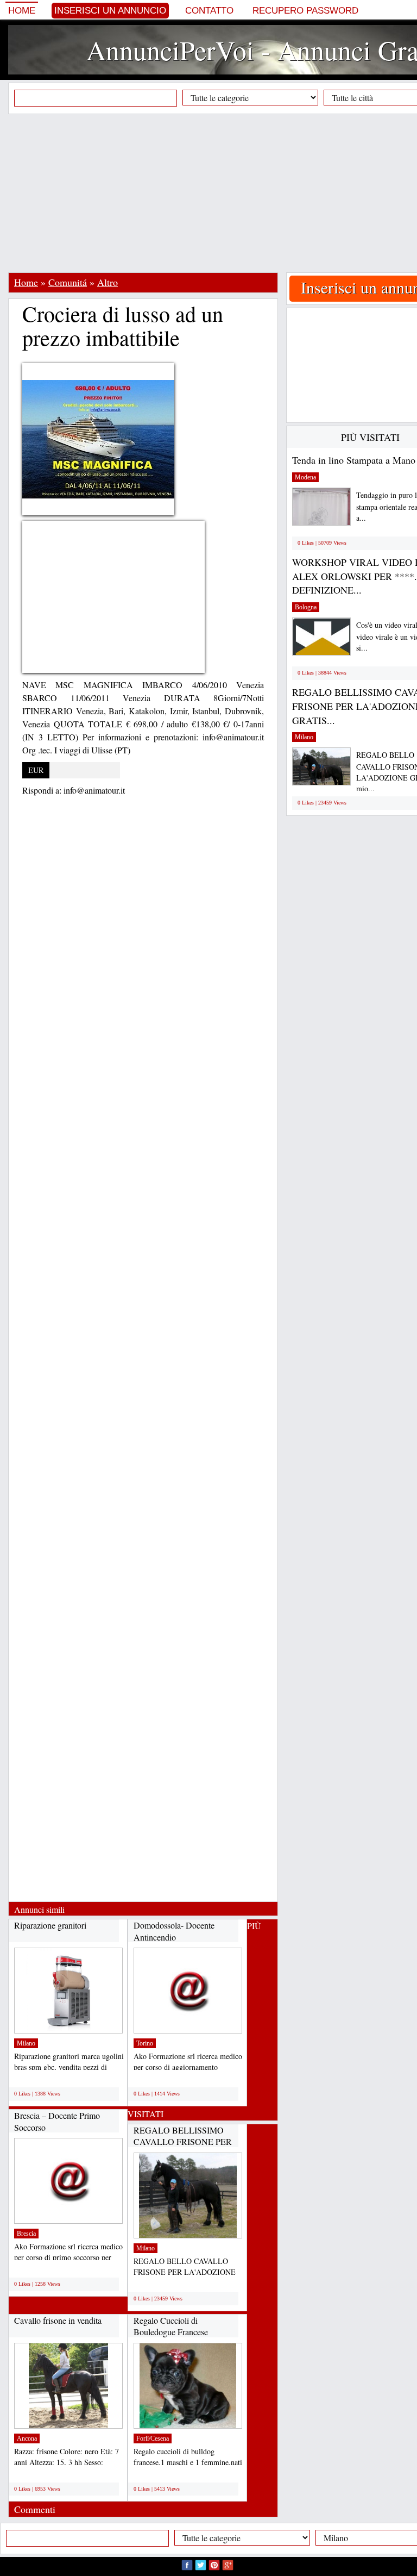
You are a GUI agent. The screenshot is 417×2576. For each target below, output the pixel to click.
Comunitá (68, 282)
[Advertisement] (213, 193)
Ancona (27, 2438)
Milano (26, 2043)
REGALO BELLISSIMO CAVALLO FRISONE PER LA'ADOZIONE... (183, 2142)
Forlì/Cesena (153, 2438)
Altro (108, 282)
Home (22, 11)
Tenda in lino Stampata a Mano (354, 460)
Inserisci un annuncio (110, 11)
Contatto (209, 11)
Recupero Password (305, 11)
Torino (145, 2043)
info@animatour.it (94, 790)
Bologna (306, 607)
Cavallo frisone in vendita (58, 2320)
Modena (305, 477)
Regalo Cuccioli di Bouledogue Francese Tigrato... (171, 2332)
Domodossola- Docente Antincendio (174, 1931)
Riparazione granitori (50, 1925)
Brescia (26, 2234)
